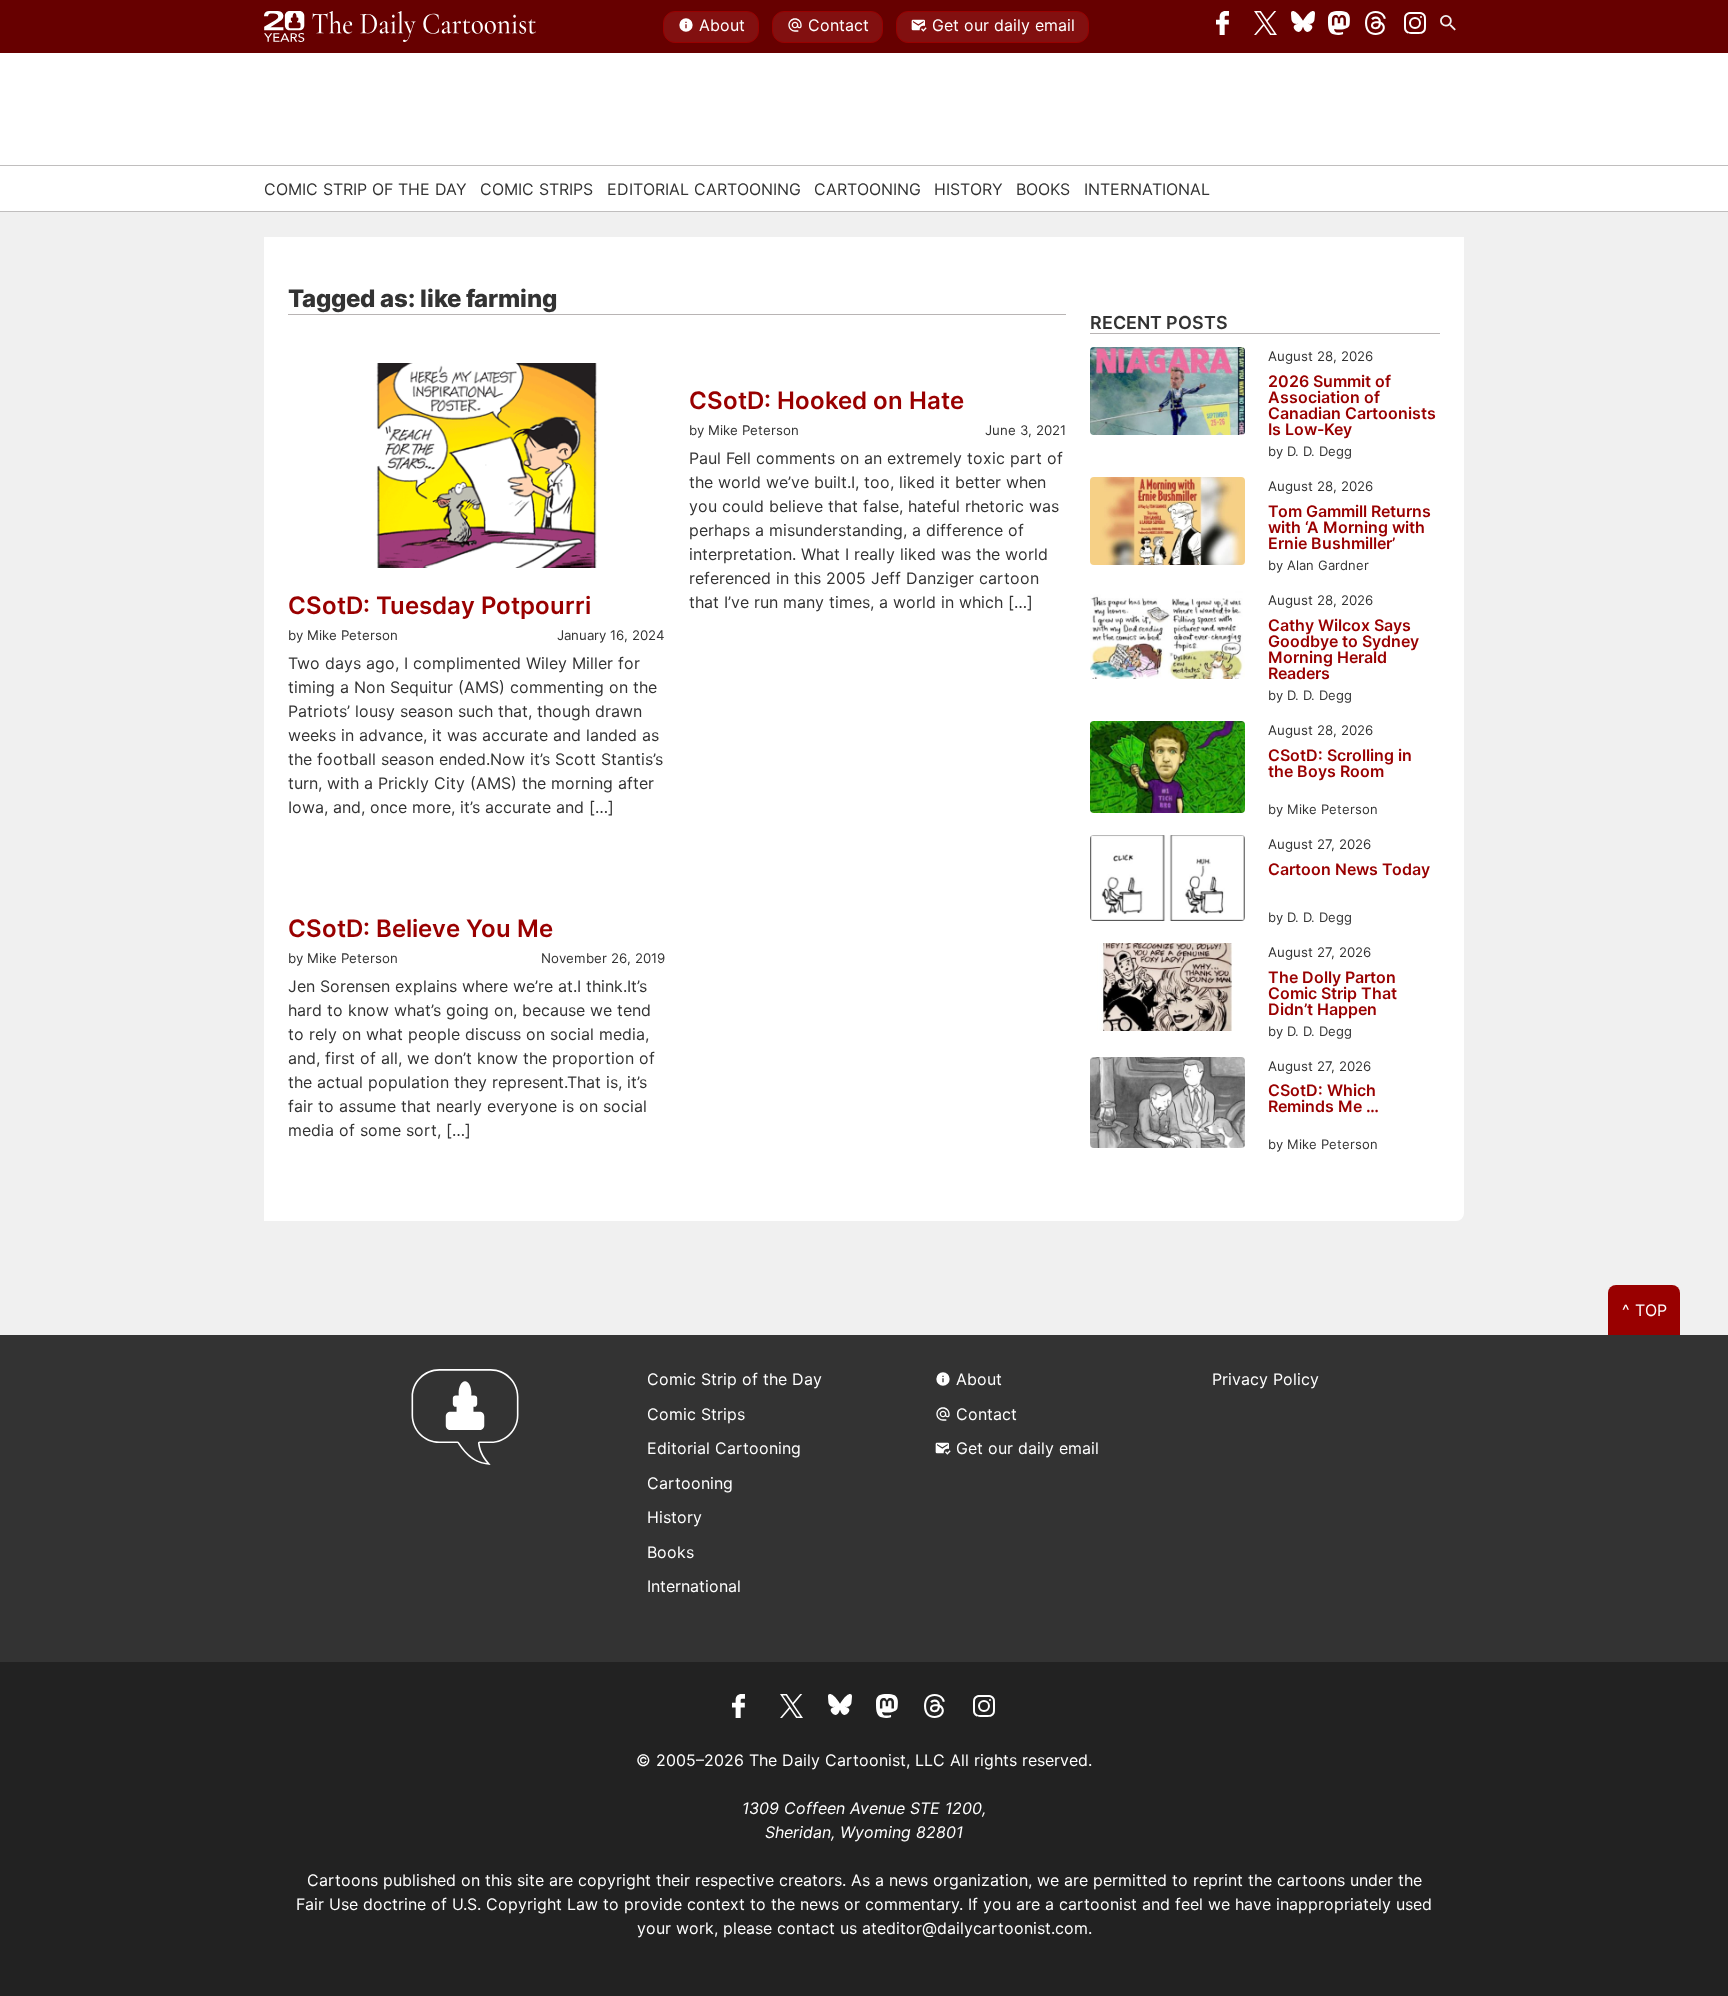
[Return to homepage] (471, 1498)
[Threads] (1377, 27)
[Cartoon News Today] (1167, 881)
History (968, 189)
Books (1043, 189)
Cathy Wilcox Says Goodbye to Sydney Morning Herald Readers (1343, 649)
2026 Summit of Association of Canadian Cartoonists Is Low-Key (1352, 405)
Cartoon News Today (1349, 870)
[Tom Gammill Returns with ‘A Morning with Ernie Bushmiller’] (1167, 523)
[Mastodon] (1340, 27)
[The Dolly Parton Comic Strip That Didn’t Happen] (1167, 989)
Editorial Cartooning (704, 189)
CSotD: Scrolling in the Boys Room (1340, 764)
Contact (838, 25)
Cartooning (867, 189)
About (722, 25)
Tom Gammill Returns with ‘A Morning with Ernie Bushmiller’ (1349, 527)
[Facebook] (1228, 27)
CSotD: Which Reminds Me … (1323, 1099)
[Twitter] (1266, 27)
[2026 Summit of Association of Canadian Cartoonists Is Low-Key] (1167, 393)
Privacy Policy (1265, 1379)
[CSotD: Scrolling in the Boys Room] (1167, 770)
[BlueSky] (1303, 27)
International (1147, 189)
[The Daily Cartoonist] (400, 27)
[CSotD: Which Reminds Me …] (1167, 1105)
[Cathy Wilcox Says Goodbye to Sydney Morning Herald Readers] (1167, 637)
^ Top (1644, 1310)
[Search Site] (1452, 27)
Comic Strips (536, 189)
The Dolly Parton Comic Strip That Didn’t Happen (1332, 993)
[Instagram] (1415, 27)
